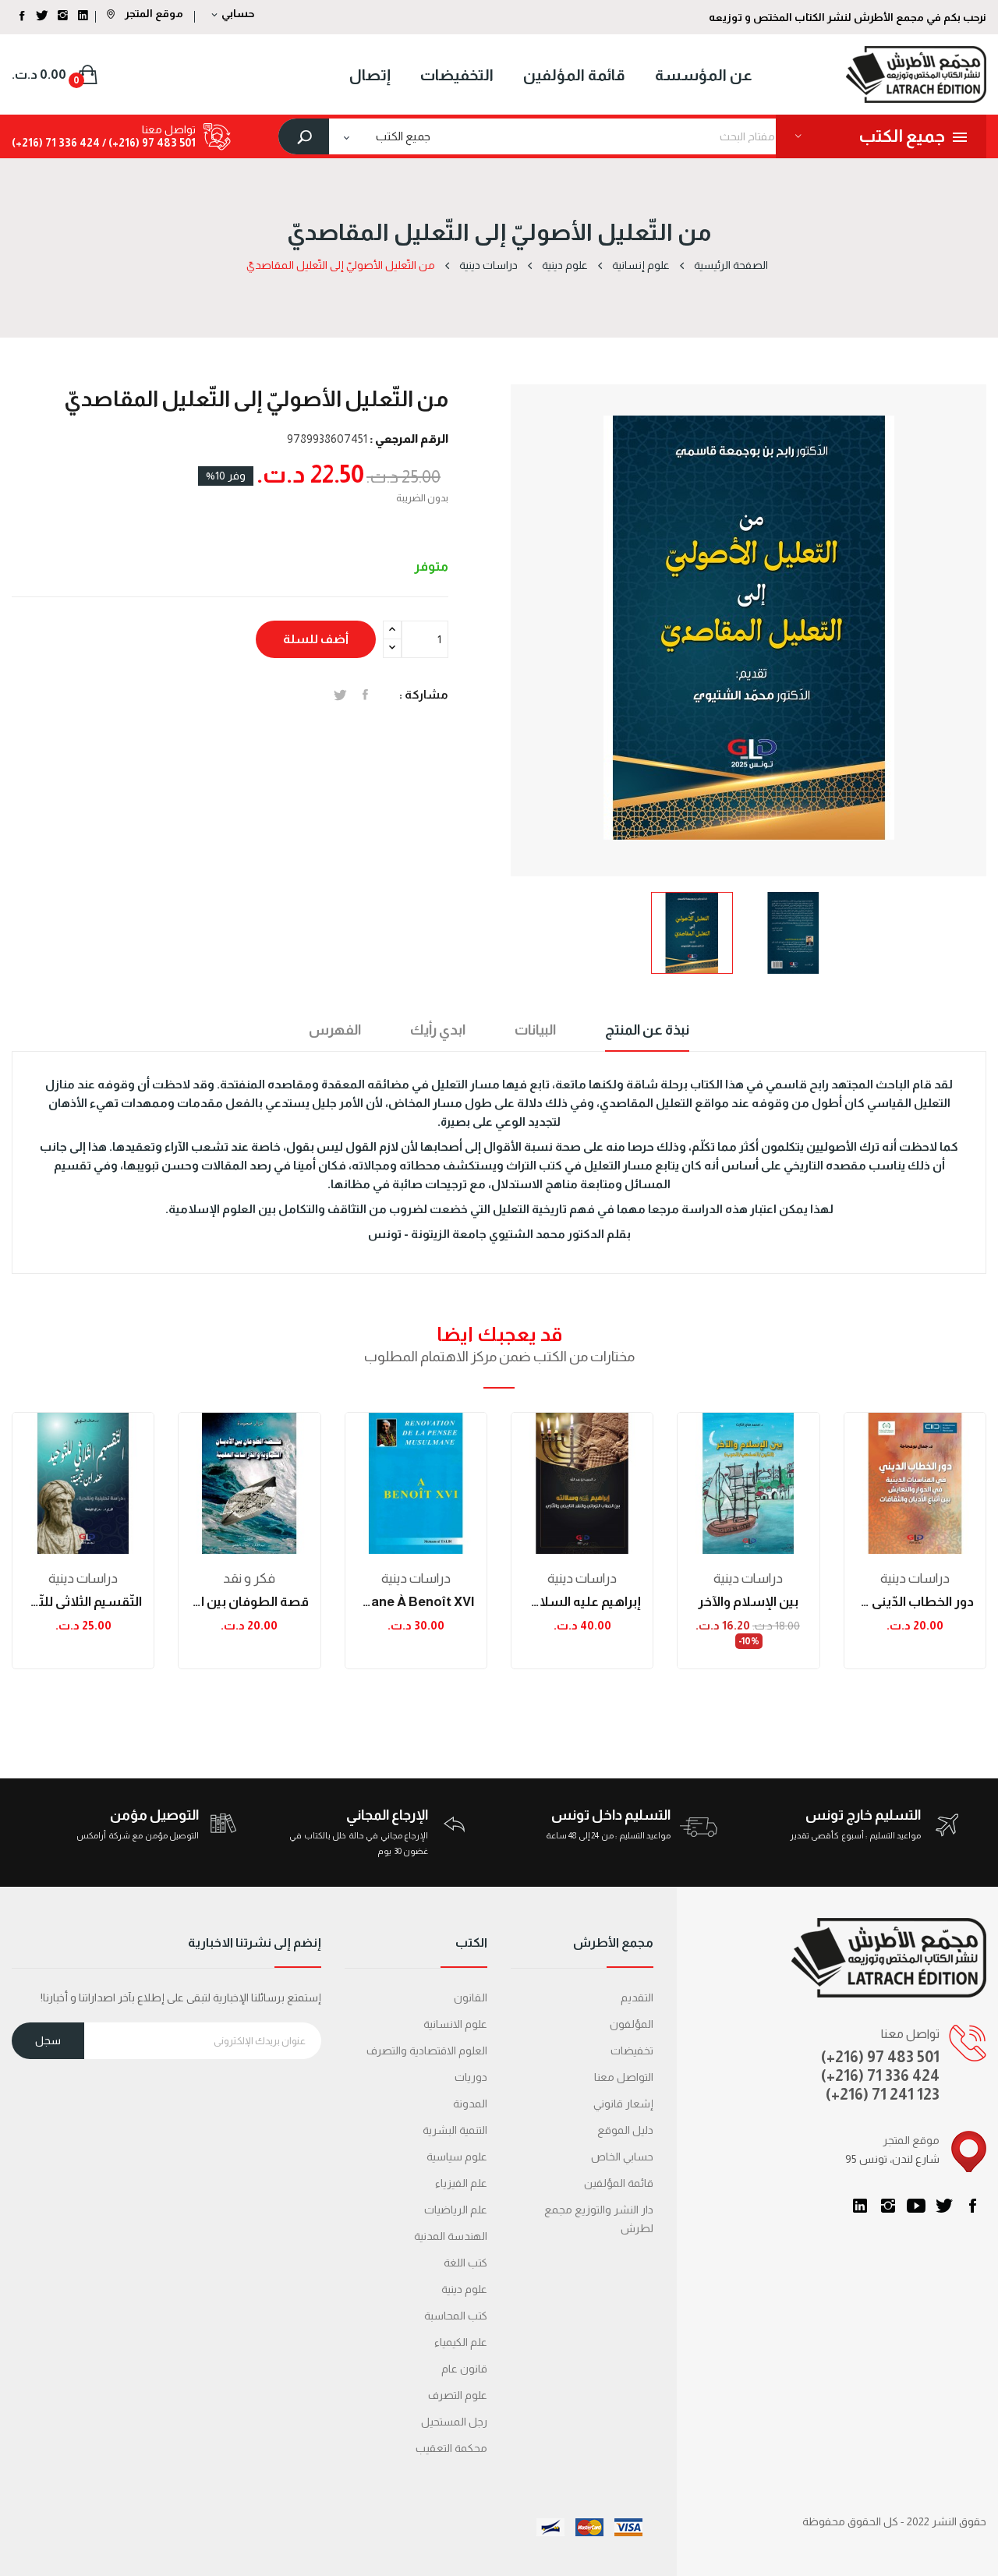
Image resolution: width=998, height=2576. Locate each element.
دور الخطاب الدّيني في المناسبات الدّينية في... (915, 1602)
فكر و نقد (249, 1578)
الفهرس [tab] (335, 1030)
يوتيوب (916, 2206)
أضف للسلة (316, 639)
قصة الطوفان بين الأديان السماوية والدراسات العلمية (249, 1602)
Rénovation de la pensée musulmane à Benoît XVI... (416, 1602)
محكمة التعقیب (451, 2448)
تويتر (944, 2206)
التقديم (637, 1997)
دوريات (471, 2077)
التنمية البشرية (455, 2130)
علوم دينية (464, 2289)
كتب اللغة (465, 2263)
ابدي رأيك (438, 1030)
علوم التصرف (458, 2395)
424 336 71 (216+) (56, 143)
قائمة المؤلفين (619, 2183)
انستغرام (888, 2206)
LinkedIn (860, 2206)
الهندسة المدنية (451, 2236)
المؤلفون (632, 2024)
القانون (471, 1997)
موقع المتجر (153, 13)
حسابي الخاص (622, 2157)
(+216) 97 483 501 (880, 2057)
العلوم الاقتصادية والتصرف (427, 2051)
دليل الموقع (625, 2130)
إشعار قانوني (623, 2104)
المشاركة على (365, 695)
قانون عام (464, 2369)
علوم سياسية (457, 2157)
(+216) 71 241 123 (883, 2094)
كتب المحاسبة (456, 2316)
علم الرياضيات (456, 2210)
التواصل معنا (624, 2077)
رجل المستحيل (454, 2422)
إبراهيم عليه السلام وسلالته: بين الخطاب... (582, 1602)
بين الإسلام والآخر (748, 1602)
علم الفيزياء (461, 2183)
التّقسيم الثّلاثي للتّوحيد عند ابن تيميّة (83, 1602)
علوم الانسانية (455, 2024)
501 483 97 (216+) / (148, 143)
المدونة (470, 2104)
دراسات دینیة (83, 1578)
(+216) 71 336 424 (880, 2075)
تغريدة (340, 695)
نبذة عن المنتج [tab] (647, 1030)
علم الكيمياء (461, 2342)
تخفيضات (632, 2051)
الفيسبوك (972, 2206)
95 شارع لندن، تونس (892, 2159)
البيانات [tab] (535, 1030)
